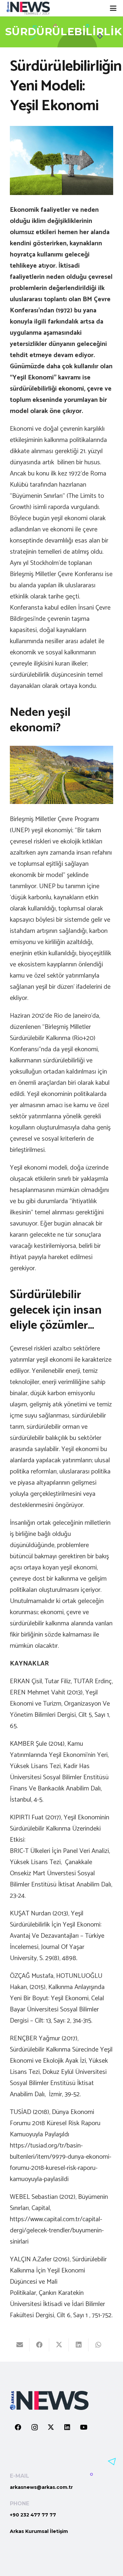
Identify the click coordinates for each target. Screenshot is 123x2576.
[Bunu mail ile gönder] (20, 2345)
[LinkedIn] (67, 2427)
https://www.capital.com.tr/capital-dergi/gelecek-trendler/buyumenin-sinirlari (57, 2231)
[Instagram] (34, 2427)
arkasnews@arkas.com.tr (41, 2487)
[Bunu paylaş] (39, 2345)
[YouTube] (84, 2427)
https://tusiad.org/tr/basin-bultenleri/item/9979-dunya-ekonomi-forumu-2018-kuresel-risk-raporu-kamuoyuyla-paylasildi (61, 2163)
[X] (51, 2427)
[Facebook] (18, 2427)
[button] (113, 8)
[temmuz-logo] (28, 8)
